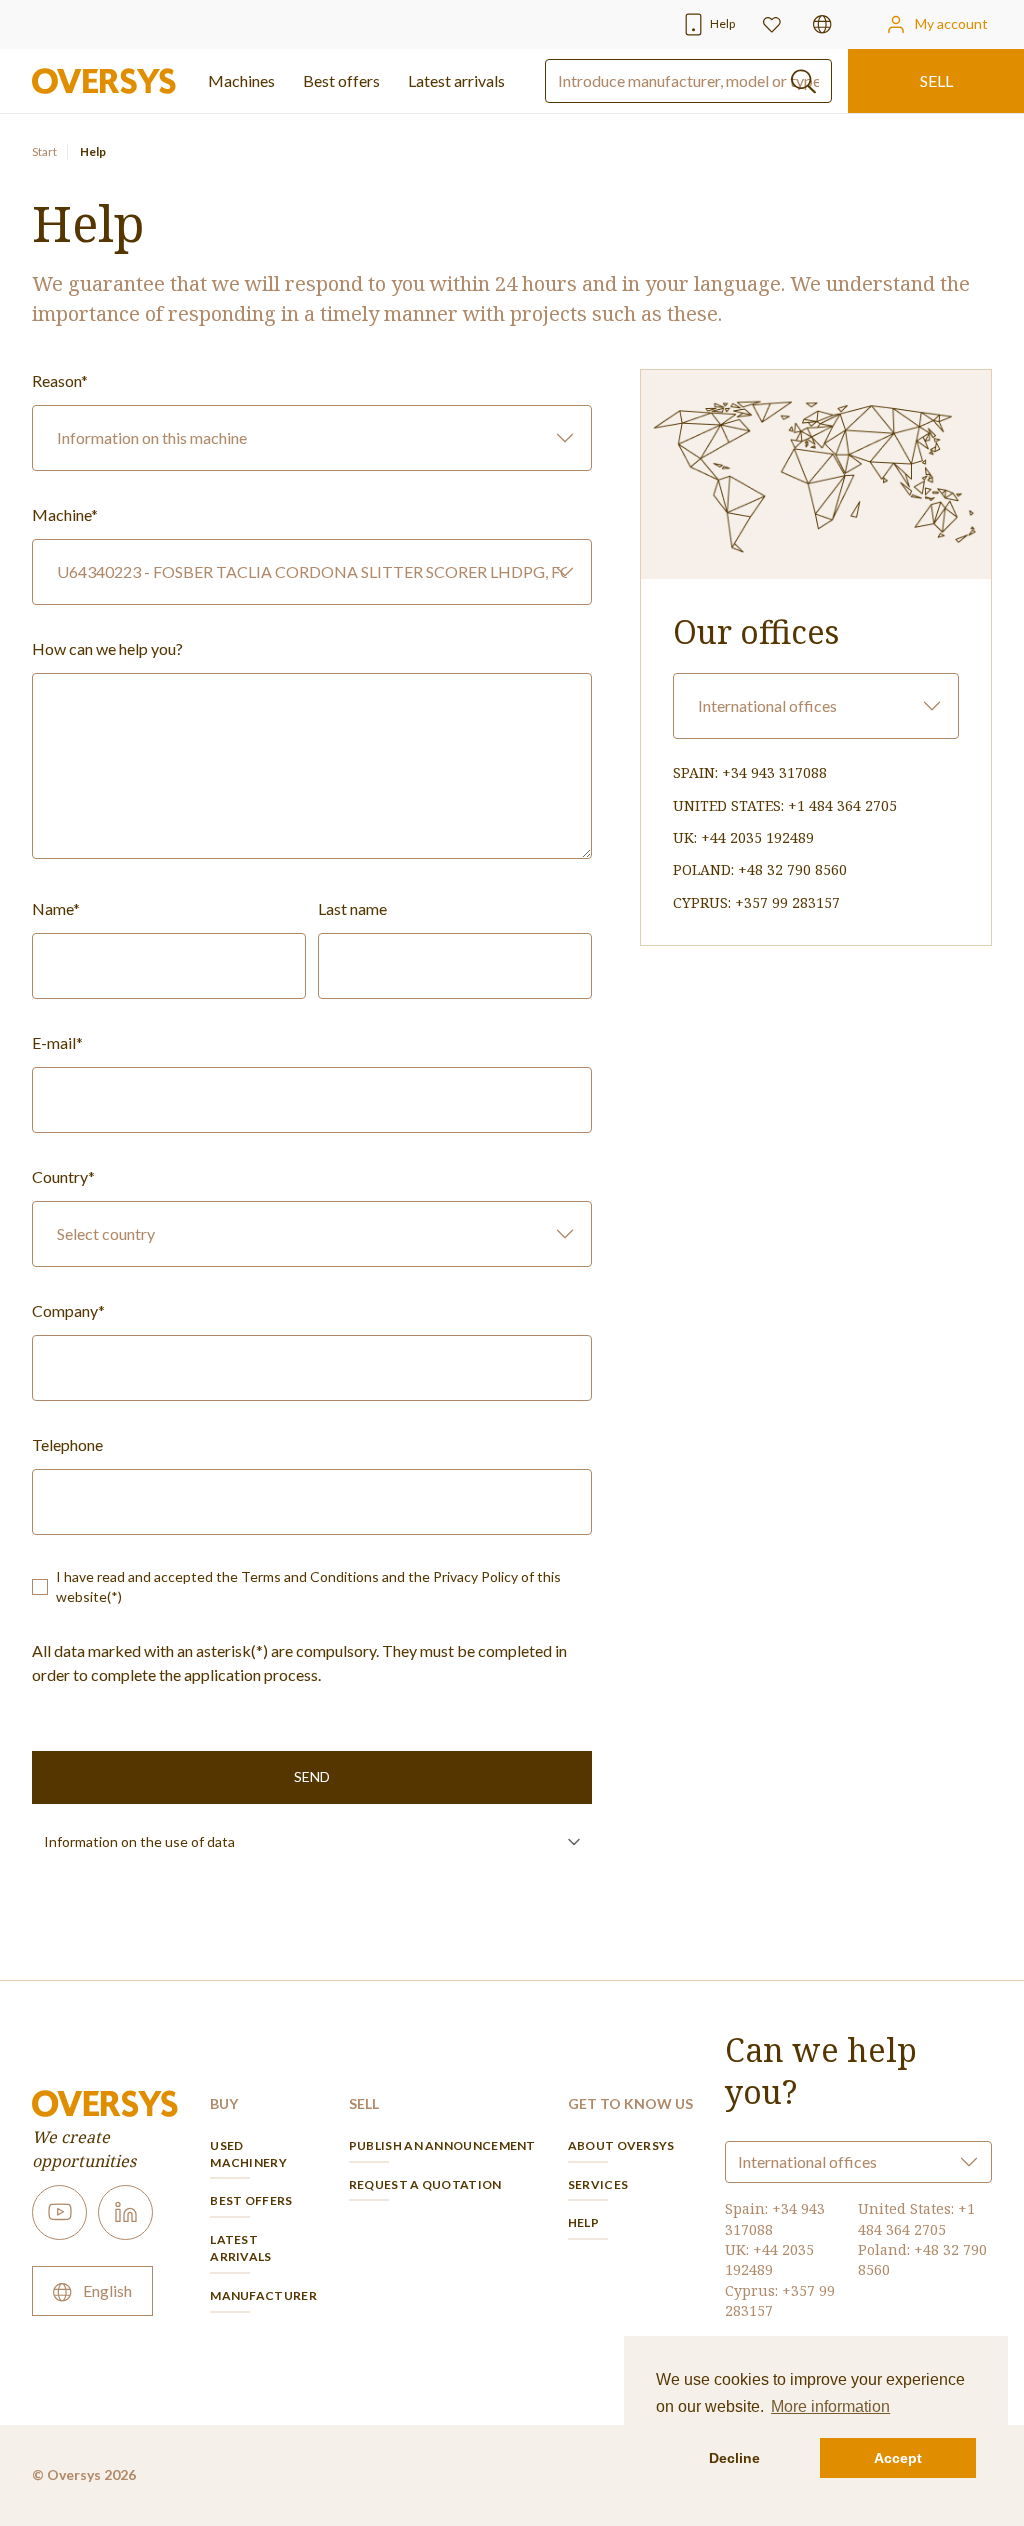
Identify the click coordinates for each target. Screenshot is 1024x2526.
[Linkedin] (125, 2212)
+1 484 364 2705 (842, 805)
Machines (241, 80)
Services (598, 2184)
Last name (352, 908)
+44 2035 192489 (757, 837)
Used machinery (248, 2154)
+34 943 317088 (774, 772)
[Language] (822, 24)
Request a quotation (425, 2184)
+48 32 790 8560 (792, 869)
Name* (56, 908)
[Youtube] (59, 2212)
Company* (68, 1310)
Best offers (251, 2200)
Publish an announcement (442, 2145)
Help (583, 2222)
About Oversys (621, 2145)
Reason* (60, 380)
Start (44, 151)
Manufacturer (263, 2295)
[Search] (803, 81)
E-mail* (57, 1042)
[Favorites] (772, 24)
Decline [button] (734, 2458)
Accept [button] (898, 2458)
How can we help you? (107, 648)
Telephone (67, 1444)
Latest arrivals (456, 80)
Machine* (65, 514)
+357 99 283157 (787, 902)
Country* (63, 1176)
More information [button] (830, 2406)
